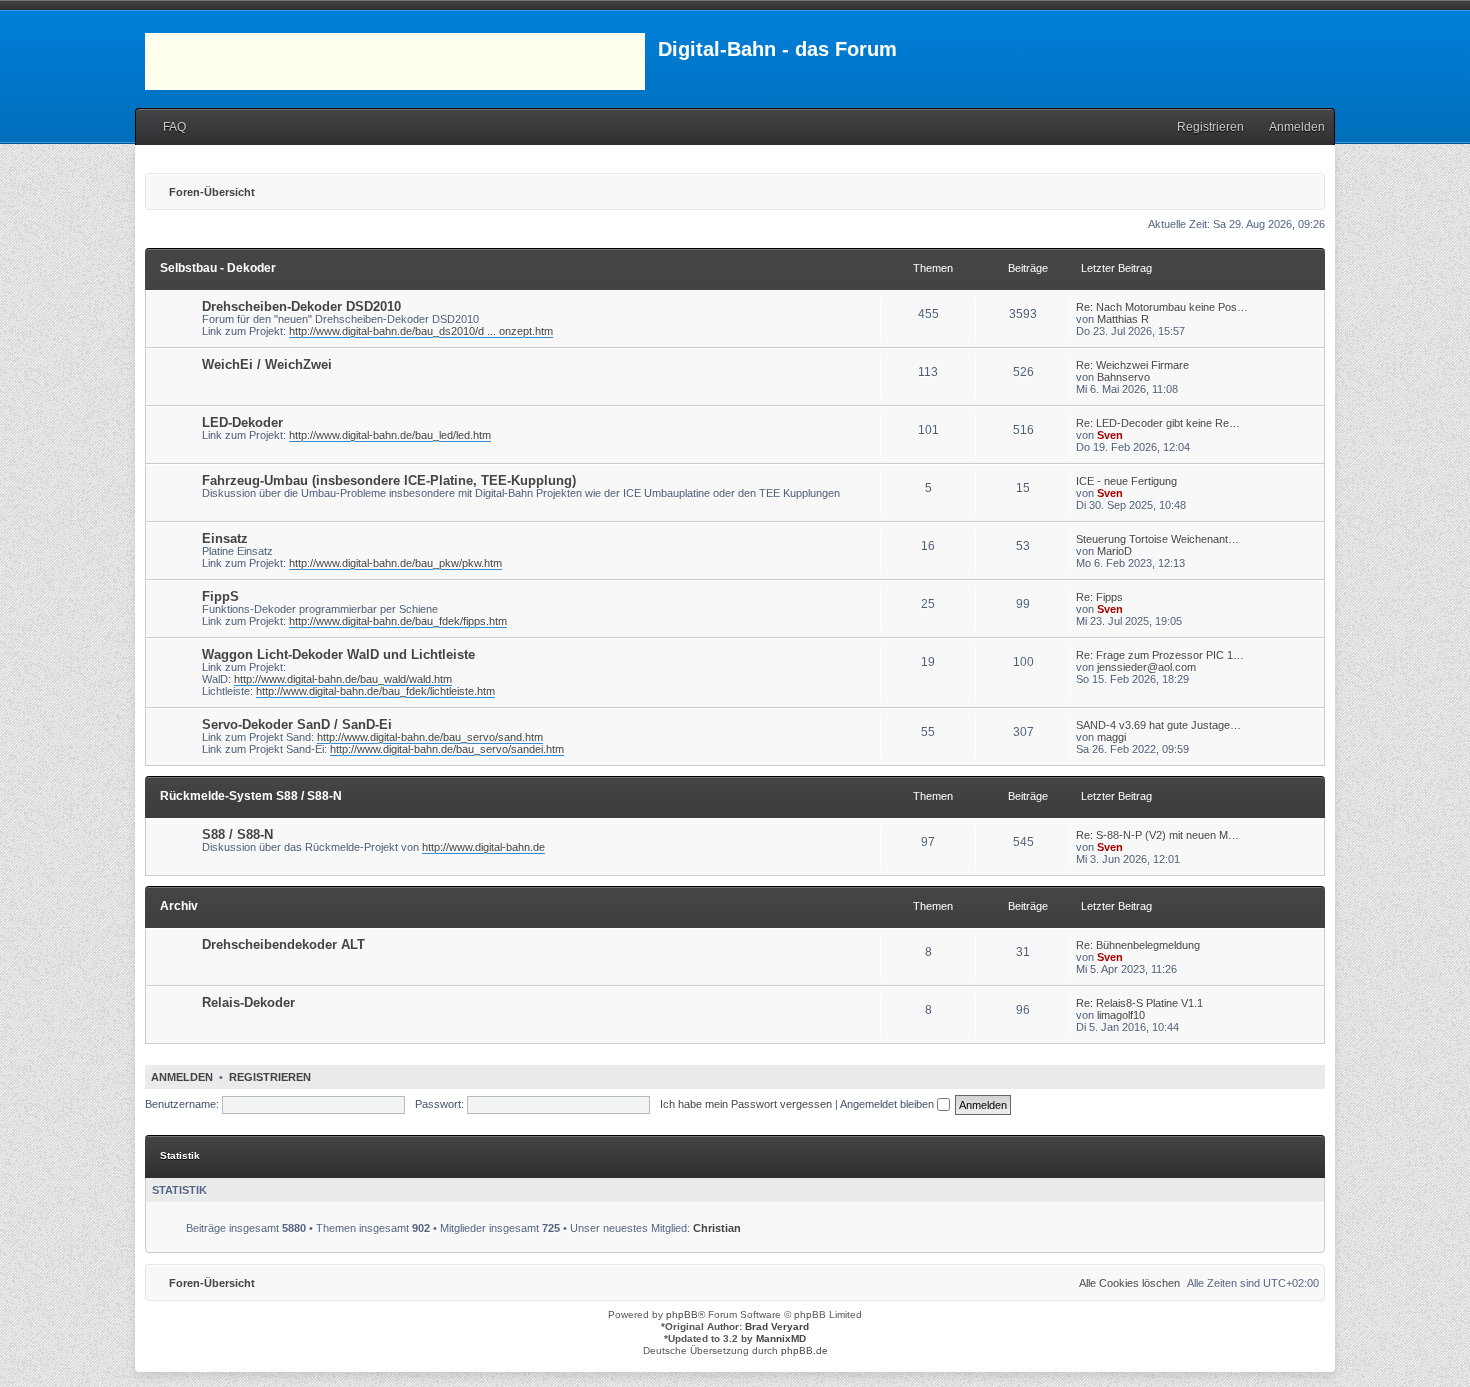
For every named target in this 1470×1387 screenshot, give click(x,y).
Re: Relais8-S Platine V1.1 (1139, 1003)
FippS (220, 596)
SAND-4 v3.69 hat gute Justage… (1158, 725)
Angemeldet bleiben (888, 1104)
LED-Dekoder (242, 422)
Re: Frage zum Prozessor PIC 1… (1160, 655)
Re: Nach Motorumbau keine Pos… (1162, 307)
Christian (717, 1228)
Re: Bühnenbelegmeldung (1138, 945)
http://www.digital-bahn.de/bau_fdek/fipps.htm (398, 621)
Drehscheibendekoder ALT (283, 944)
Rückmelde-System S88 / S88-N (251, 796)
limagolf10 (1121, 1015)
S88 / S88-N (237, 834)
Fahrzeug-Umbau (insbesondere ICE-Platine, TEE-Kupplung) (389, 480)
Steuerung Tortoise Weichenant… (1157, 539)
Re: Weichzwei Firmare (1132, 365)
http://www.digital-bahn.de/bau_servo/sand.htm (430, 737)
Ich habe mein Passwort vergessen (746, 1104)
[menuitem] (165, 127)
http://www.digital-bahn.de (483, 847)
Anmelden (182, 1077)
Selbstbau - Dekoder (218, 268)
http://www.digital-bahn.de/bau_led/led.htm (390, 435)
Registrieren (270, 1077)
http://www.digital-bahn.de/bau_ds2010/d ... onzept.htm (421, 331)
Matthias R (1123, 319)
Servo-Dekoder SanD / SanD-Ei (297, 724)
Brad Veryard (777, 1326)
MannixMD (781, 1338)
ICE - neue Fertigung (1126, 481)
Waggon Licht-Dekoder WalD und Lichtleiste (338, 654)
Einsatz (225, 538)
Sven (1110, 435)
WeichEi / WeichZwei (267, 364)
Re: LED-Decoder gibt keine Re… (1158, 423)
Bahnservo (1123, 377)
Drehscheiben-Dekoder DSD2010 (301, 306)
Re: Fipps (1099, 597)
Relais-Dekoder (248, 1002)
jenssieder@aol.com (1146, 667)
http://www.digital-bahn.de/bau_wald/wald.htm (343, 679)
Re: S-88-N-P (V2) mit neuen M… (1157, 835)
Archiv (179, 906)
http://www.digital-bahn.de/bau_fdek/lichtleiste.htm (375, 691)
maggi (1111, 737)
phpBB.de (804, 1350)
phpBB (682, 1314)
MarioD (1114, 551)
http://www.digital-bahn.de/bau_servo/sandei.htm (447, 749)
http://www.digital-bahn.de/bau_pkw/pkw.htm (395, 563)
